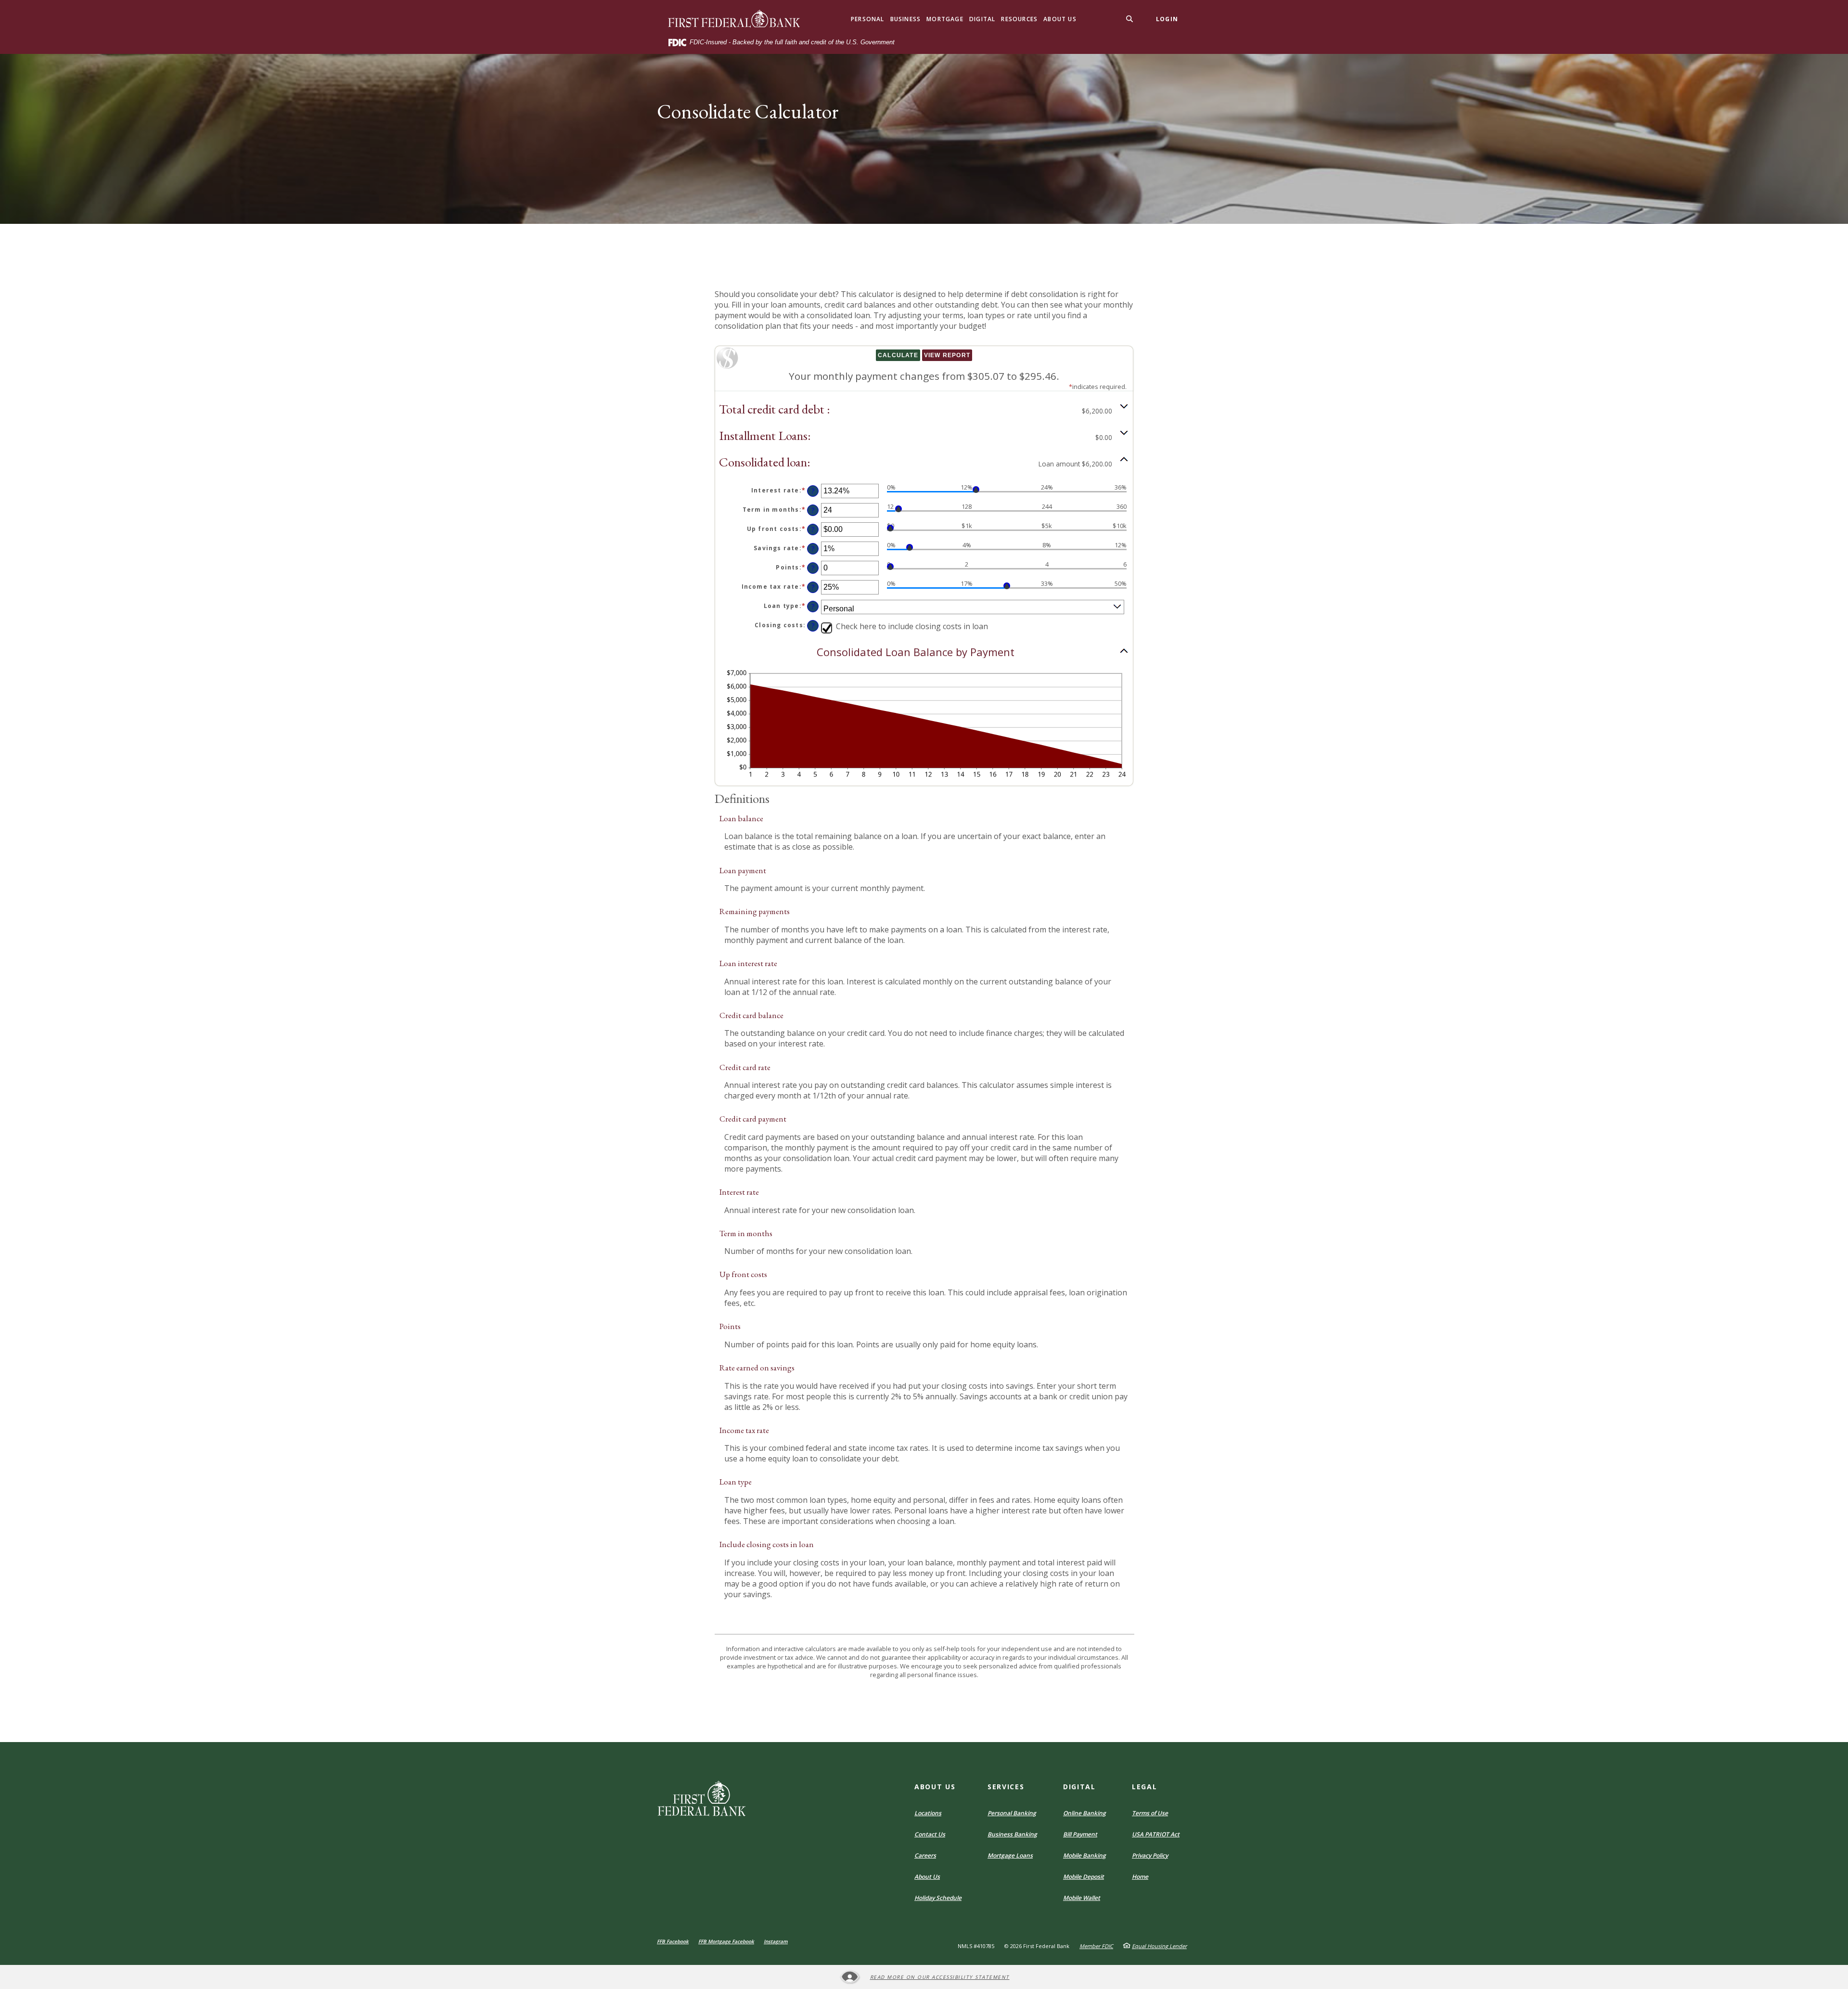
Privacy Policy (1150, 1855)
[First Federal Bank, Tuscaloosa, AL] (735, 19)
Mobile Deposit (1084, 1877)
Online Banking (1084, 1813)
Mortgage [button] (945, 19)
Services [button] (1006, 1787)
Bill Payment (1080, 1834)
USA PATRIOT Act (1156, 1834)
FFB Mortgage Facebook (726, 1941)
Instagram (776, 1941)
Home (1140, 1877)
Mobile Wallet (1082, 1898)
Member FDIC (1096, 1946)
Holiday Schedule (938, 1898)
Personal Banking (1012, 1813)
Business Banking (1012, 1834)
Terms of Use (1150, 1813)
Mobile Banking (1084, 1855)
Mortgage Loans (1010, 1855)
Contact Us (930, 1834)
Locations (928, 1813)
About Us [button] (1060, 19)
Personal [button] (868, 19)
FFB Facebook (673, 1941)
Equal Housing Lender (1159, 1946)
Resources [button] (1019, 19)
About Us (927, 1877)
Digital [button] (982, 19)
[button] (924, 409)
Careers (925, 1855)
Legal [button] (1144, 1787)
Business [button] (906, 19)
